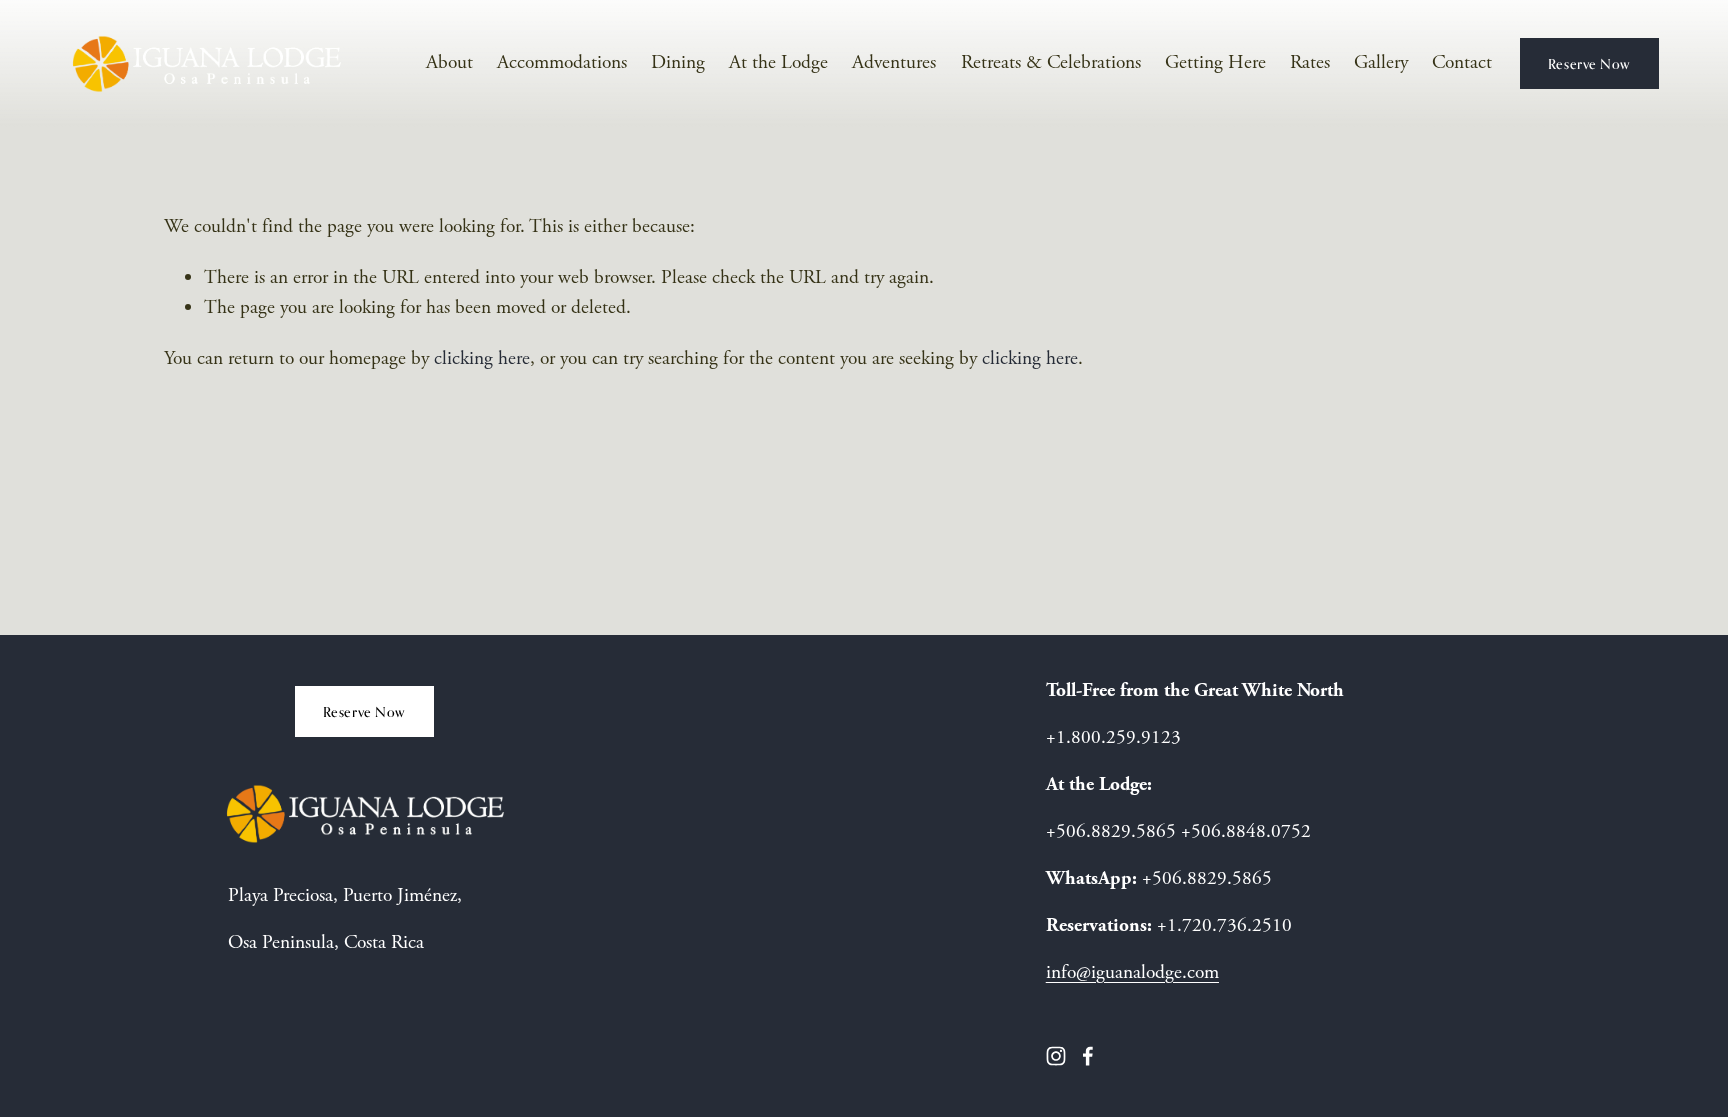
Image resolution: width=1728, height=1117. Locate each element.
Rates (1310, 62)
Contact (1462, 62)
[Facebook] (1088, 1056)
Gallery (1381, 62)
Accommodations (562, 62)
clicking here (482, 358)
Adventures (894, 62)
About (449, 62)
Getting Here (1215, 62)
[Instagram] (1056, 1056)
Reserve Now (1589, 63)
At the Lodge (778, 62)
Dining (678, 62)
